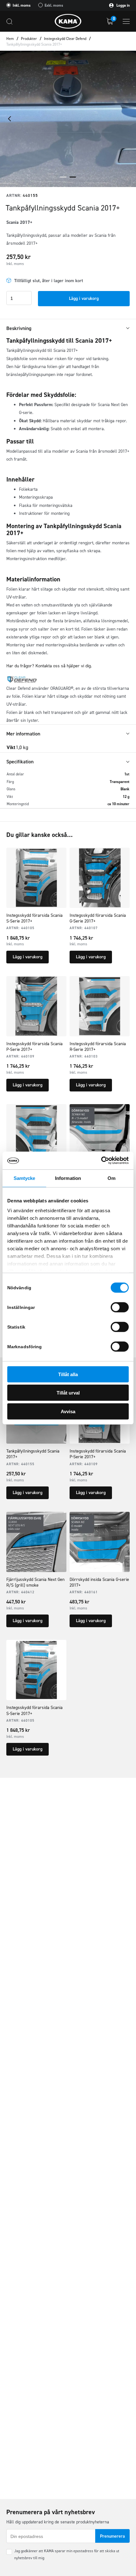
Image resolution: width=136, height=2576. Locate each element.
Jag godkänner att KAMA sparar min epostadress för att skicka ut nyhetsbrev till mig (67, 2554)
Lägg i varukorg (84, 298)
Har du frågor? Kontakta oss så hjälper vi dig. (49, 666)
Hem (10, 39)
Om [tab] (111, 1178)
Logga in (123, 5)
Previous (9, 119)
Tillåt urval (68, 1393)
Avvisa (68, 1411)
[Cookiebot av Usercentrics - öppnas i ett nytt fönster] (101, 1161)
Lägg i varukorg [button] (28, 957)
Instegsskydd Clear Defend (65, 39)
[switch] (120, 1307)
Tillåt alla (68, 1374)
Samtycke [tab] (25, 1178)
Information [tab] (68, 1178)
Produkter (29, 39)
